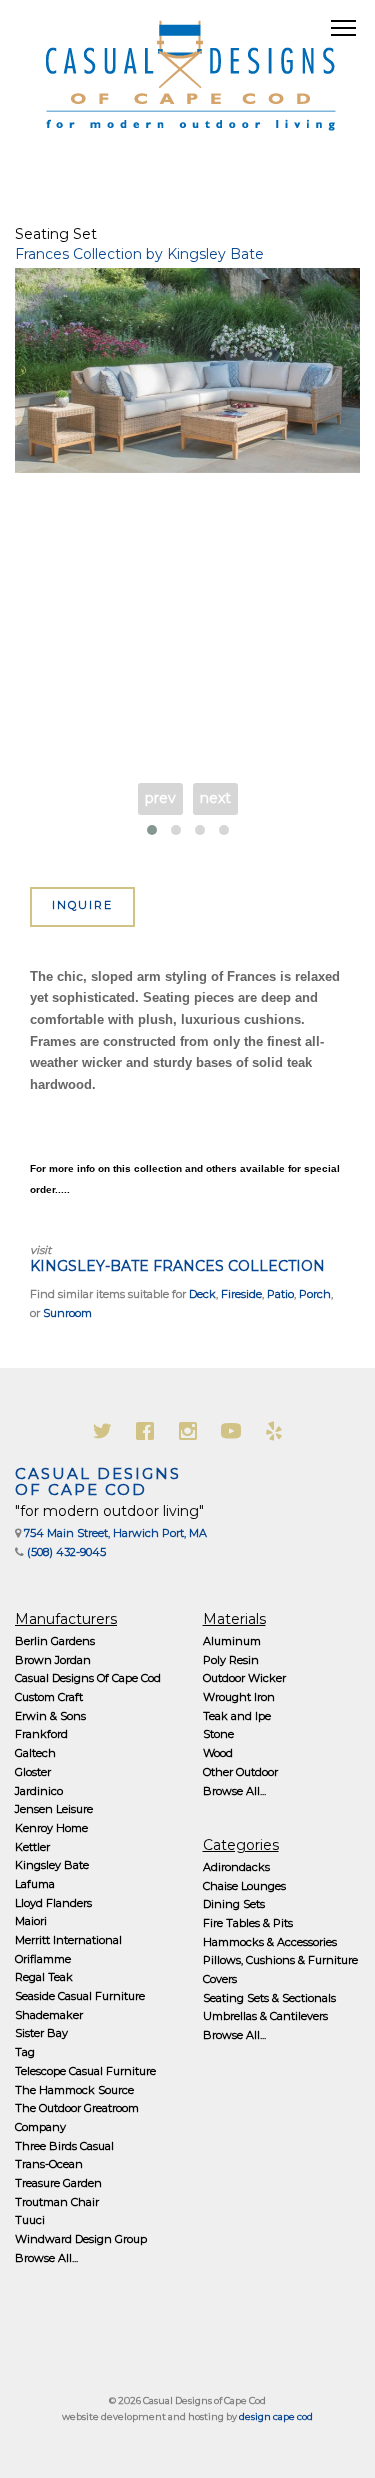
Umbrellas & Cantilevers (265, 2016)
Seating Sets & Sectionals (269, 1998)
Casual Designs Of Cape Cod (88, 1678)
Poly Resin (231, 1660)
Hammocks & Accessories (270, 1942)
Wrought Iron (239, 1697)
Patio (280, 1294)
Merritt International (68, 1940)
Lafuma (35, 1884)
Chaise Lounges (244, 1886)
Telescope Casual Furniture (85, 2071)
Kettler (32, 1847)
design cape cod (276, 2416)
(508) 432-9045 (66, 1552)
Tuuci (30, 2220)
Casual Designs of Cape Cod (98, 1482)
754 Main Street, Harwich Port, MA (115, 1533)
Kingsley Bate (52, 1865)
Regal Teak (44, 1977)
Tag (25, 2052)
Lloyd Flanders (53, 1903)
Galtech (35, 1753)
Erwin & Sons (50, 1716)
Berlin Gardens (55, 1641)
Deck (202, 1294)
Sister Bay (41, 2033)
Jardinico (39, 1791)
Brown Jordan (53, 1660)
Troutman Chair (57, 2202)
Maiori (31, 1921)
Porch (315, 1294)
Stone (218, 1734)
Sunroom (67, 1313)
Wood (218, 1753)
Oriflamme (43, 1959)
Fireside (241, 1294)
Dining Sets (234, 1904)
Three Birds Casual (64, 2146)
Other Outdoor (240, 1772)
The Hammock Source (74, 2090)
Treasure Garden (58, 2183)
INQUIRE (82, 905)
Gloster (33, 1772)
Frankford (41, 1734)
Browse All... (46, 2258)
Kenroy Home (51, 1828)
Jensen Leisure (54, 1809)
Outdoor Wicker (244, 1678)
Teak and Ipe (237, 1716)
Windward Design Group (81, 2239)
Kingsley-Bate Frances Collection (177, 1266)
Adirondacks (236, 1867)
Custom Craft (49, 1697)
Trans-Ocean (49, 2164)
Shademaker (49, 2015)
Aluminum (232, 1641)
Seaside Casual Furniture (80, 1996)
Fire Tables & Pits (248, 1923)
